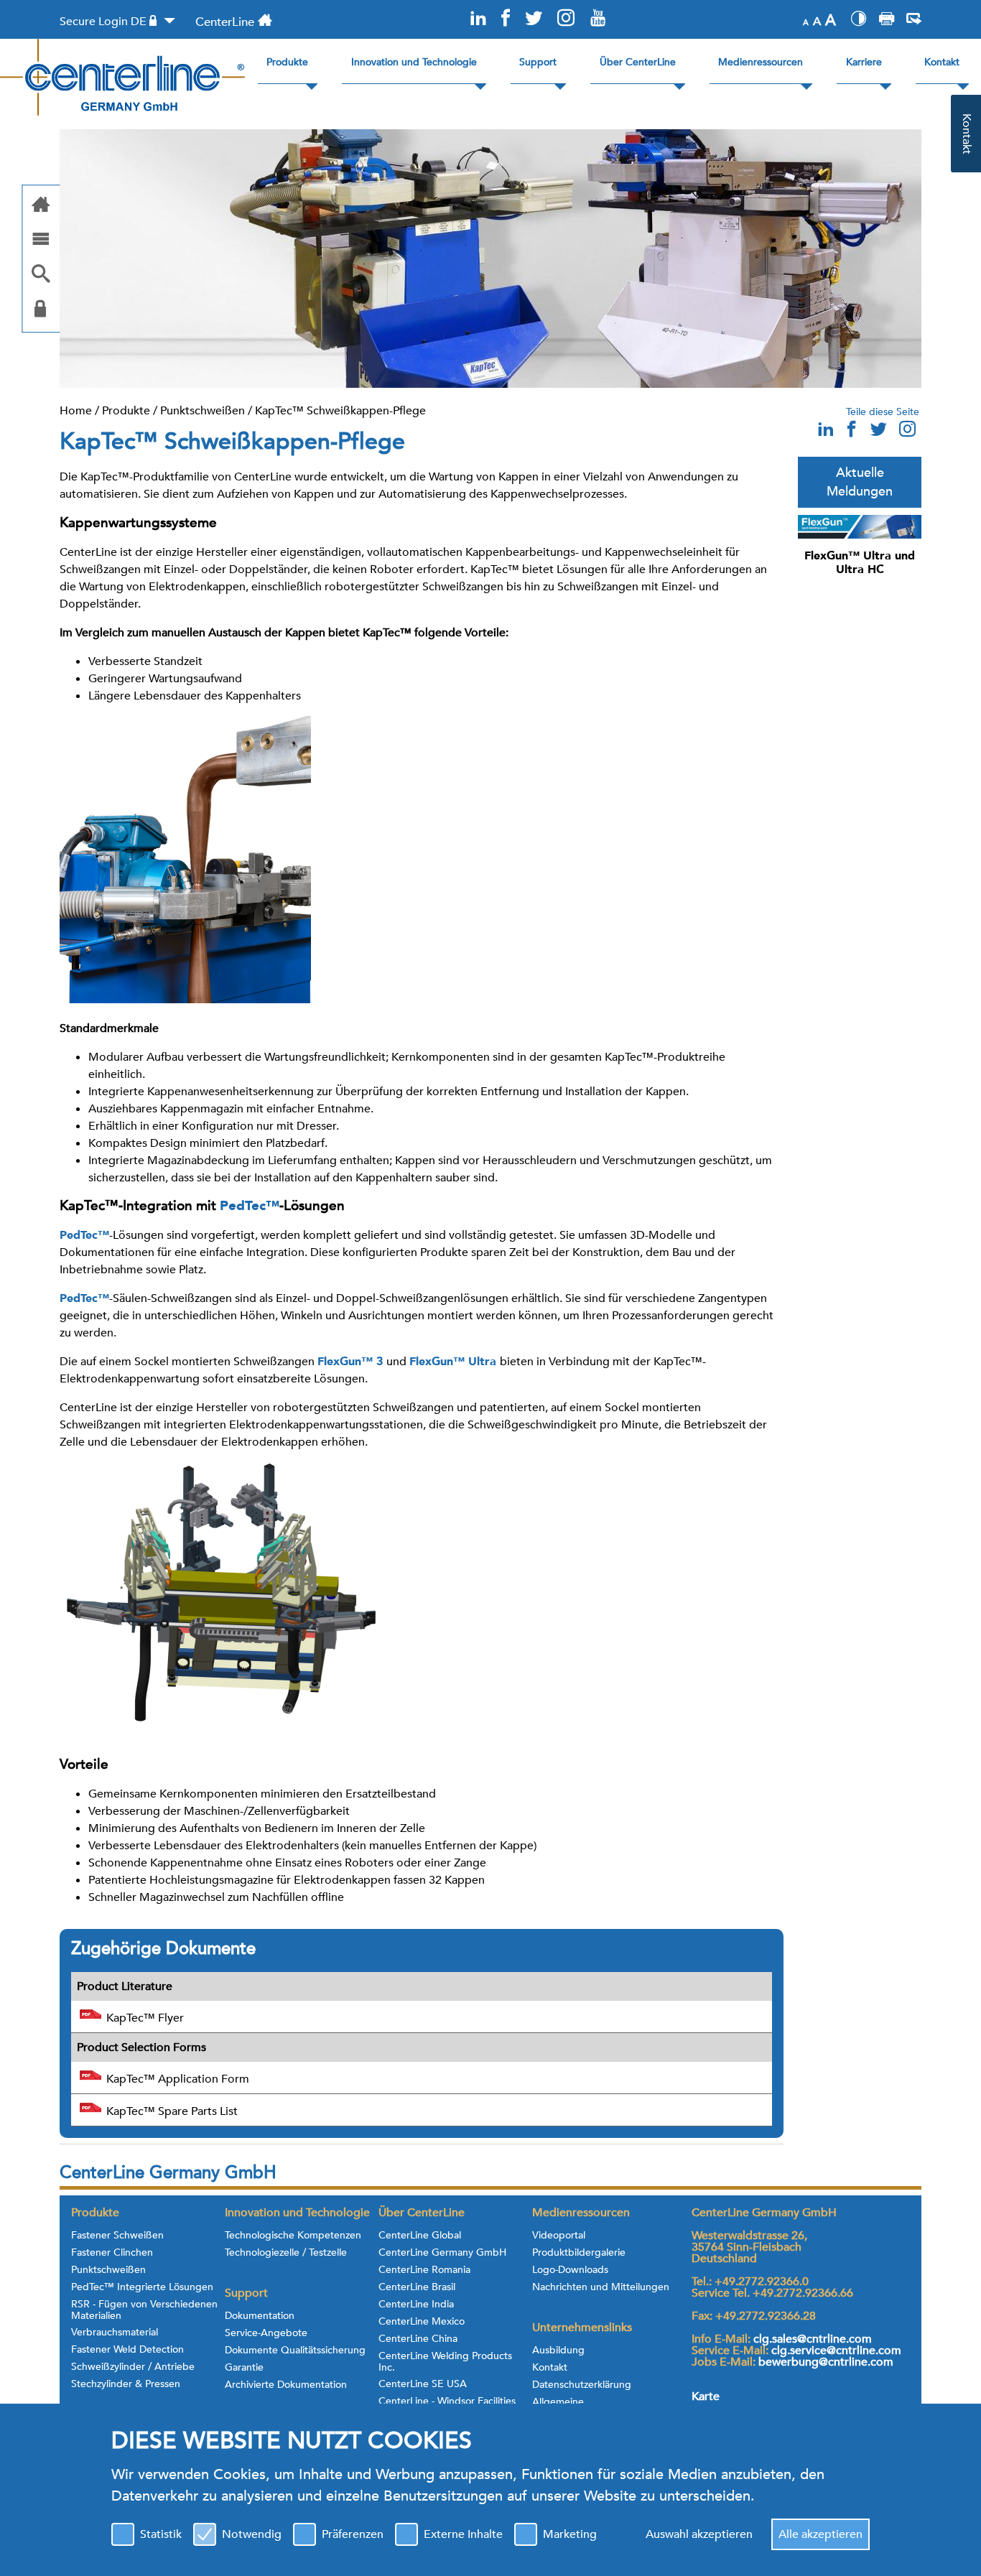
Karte (706, 2396)
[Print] (887, 21)
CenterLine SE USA (423, 2384)
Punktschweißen (203, 411)
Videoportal (559, 2236)
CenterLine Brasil (417, 2287)
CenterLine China (418, 2339)
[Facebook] (506, 19)
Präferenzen (353, 2534)
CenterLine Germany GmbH (442, 2253)
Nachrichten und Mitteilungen (601, 2287)
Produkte (126, 411)
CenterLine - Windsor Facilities (447, 2401)
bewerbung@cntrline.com (826, 2362)
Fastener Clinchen (112, 2253)
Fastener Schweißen (117, 2236)
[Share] (914, 21)
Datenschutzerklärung (582, 2385)
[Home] (41, 206)
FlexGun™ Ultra (455, 1362)
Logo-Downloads (570, 2270)
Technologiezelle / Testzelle (286, 2253)
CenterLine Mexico (422, 2322)
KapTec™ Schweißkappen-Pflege (340, 411)
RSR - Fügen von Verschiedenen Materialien (144, 2310)
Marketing (570, 2534)
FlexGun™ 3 (352, 1362)
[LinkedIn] (478, 19)
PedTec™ (250, 1206)
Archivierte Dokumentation (286, 2385)
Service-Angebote (266, 2333)
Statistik (161, 2534)
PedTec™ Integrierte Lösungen (142, 2287)
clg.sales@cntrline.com (813, 2339)
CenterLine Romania (424, 2270)
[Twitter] (533, 19)
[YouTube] (598, 19)
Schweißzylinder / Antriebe (133, 2367)
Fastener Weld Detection (127, 2350)
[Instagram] (566, 19)
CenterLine (225, 22)
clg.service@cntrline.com (836, 2351)
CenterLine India (416, 2305)
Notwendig (252, 2534)
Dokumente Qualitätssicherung (295, 2351)
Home (76, 411)
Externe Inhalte (463, 2534)
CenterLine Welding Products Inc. (445, 2362)
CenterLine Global (420, 2236)
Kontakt (550, 2368)
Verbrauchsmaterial (115, 2333)
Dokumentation (260, 2316)
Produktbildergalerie (579, 2253)
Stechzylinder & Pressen (126, 2384)
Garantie (244, 2368)
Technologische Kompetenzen (293, 2236)
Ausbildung (558, 2351)
